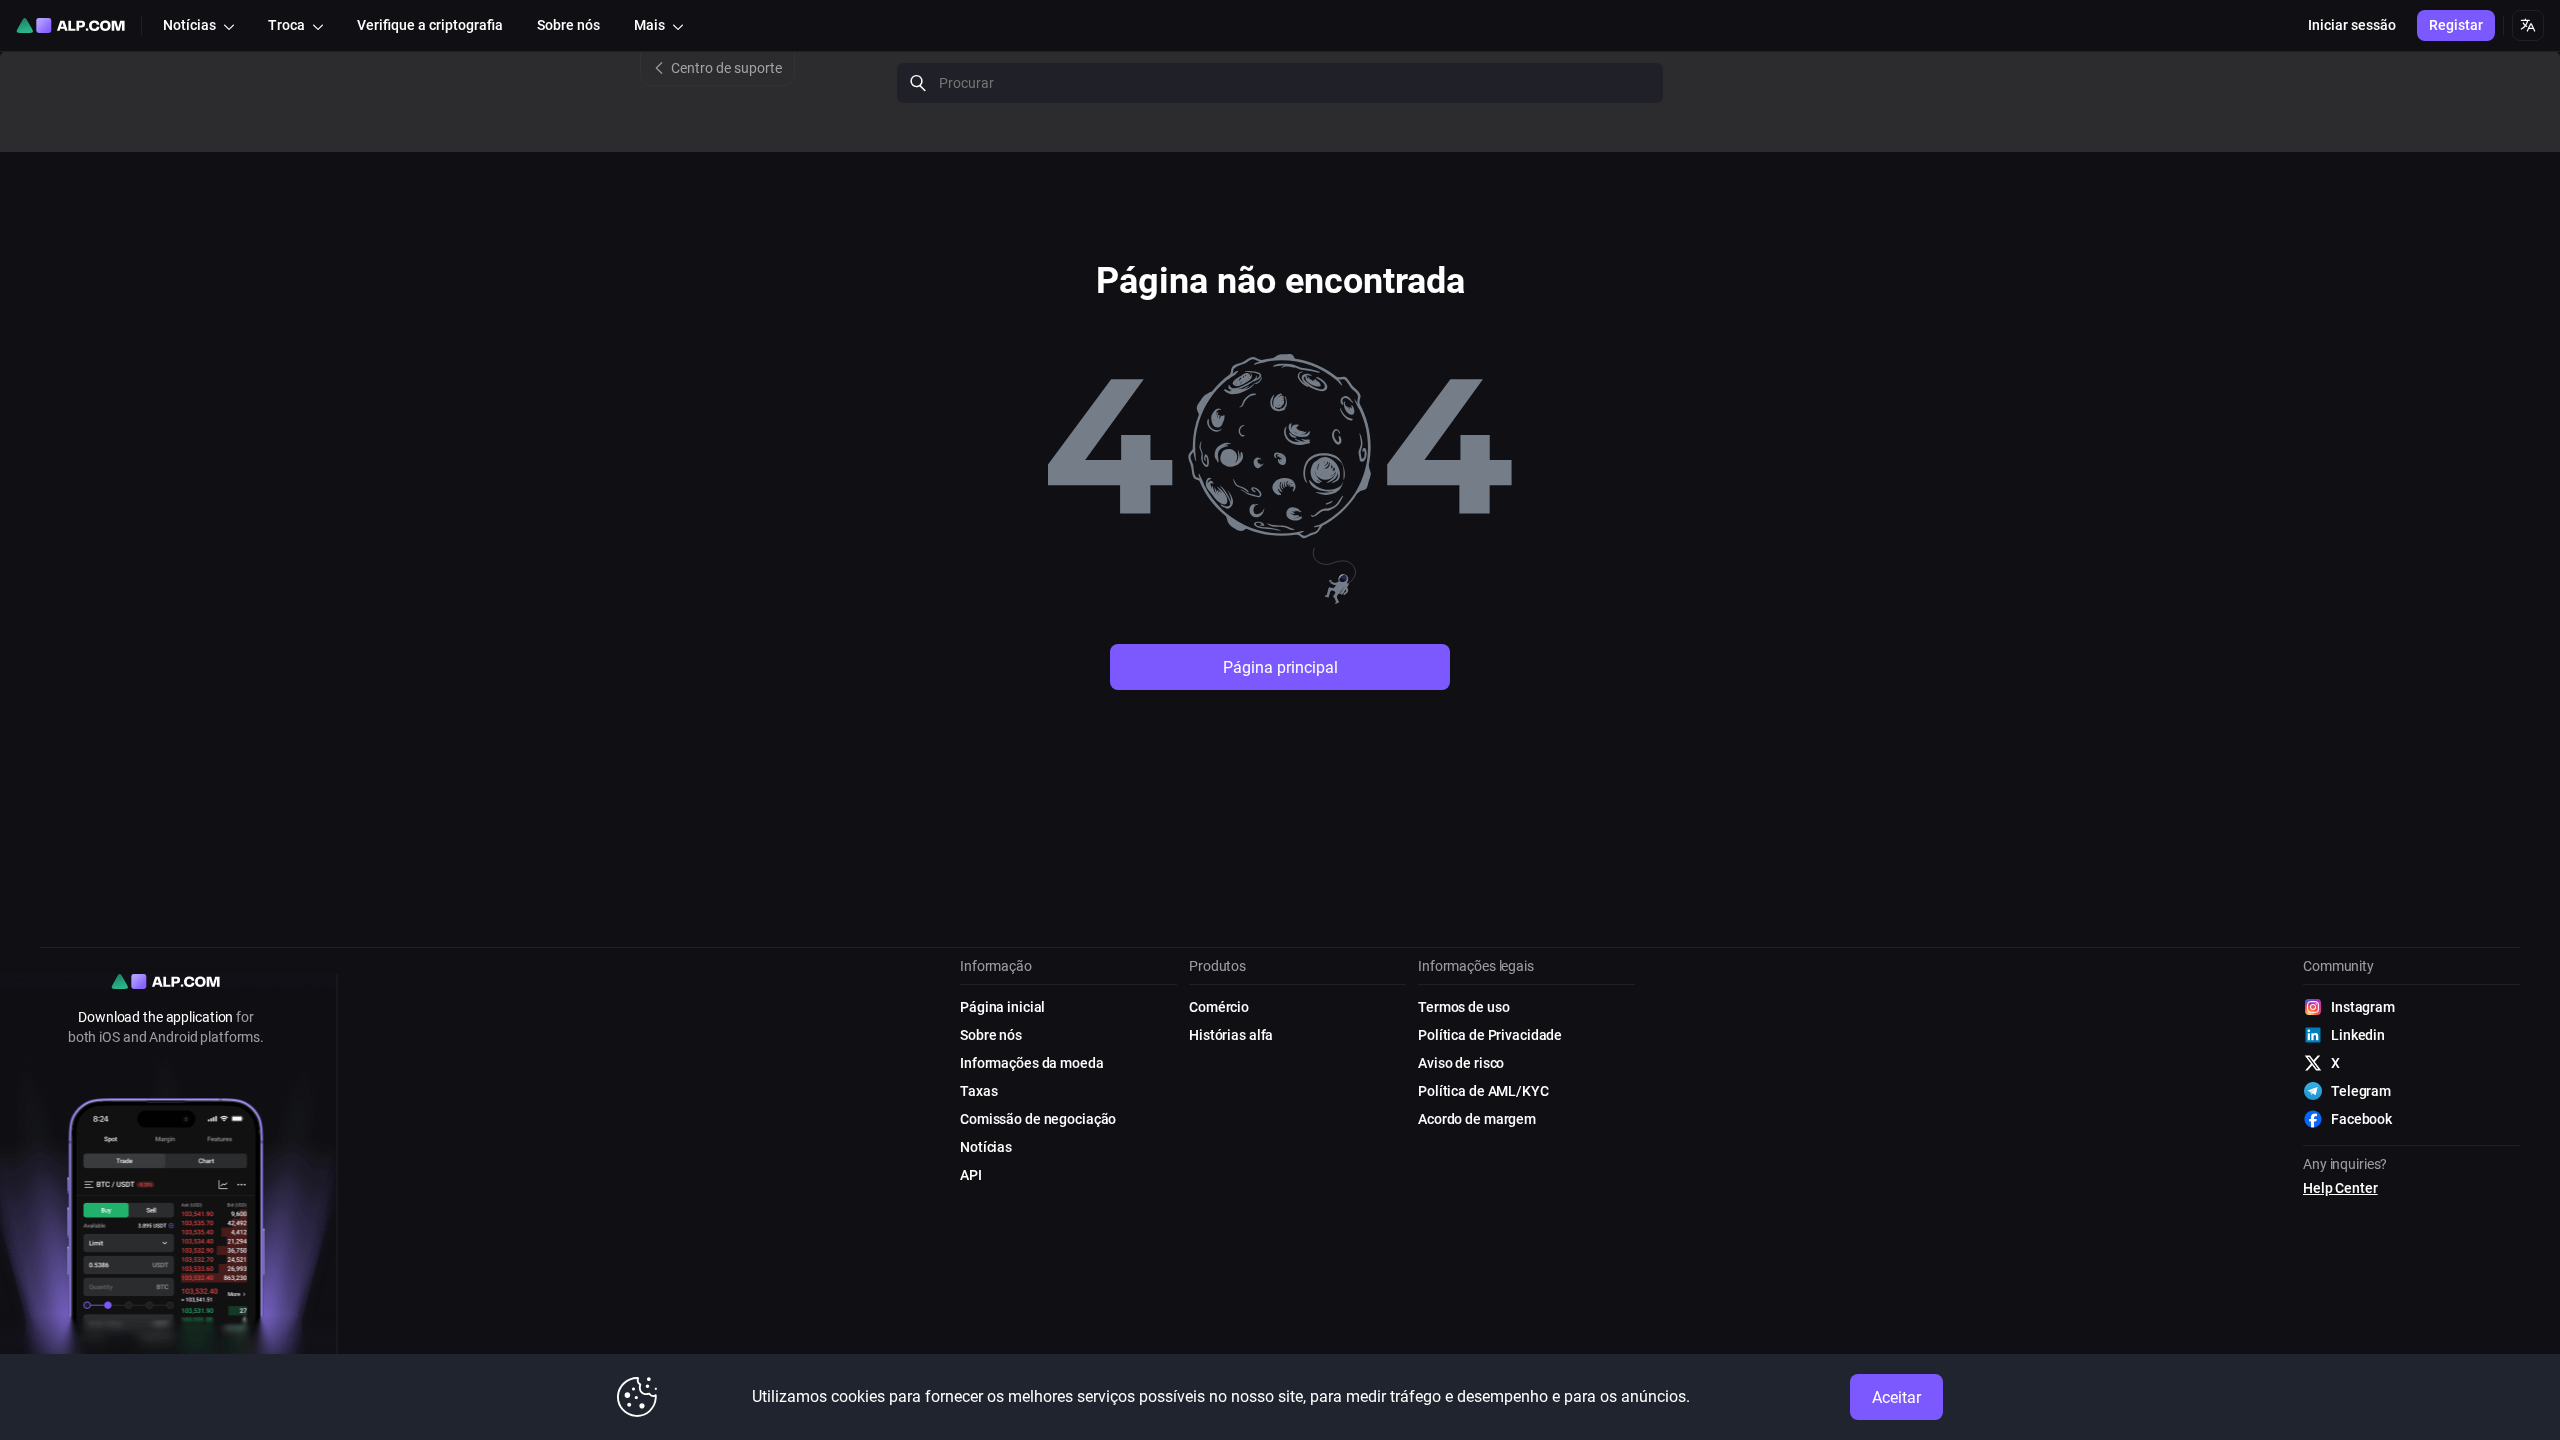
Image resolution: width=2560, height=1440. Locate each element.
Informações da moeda (1032, 1063)
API (971, 1175)
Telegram (2361, 1091)
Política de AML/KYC (1483, 1091)
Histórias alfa (1231, 1035)
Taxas (978, 1091)
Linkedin (2358, 1035)
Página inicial (1002, 1007)
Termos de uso (1463, 1007)
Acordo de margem (1477, 1119)
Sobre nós (991, 1035)
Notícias (986, 1147)
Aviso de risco (1461, 1063)
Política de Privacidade (1490, 1035)
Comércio (1219, 1007)
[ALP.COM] (70, 25)
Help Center (2340, 1188)
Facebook (2361, 1119)
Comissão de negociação (1038, 1119)
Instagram (2363, 1007)
